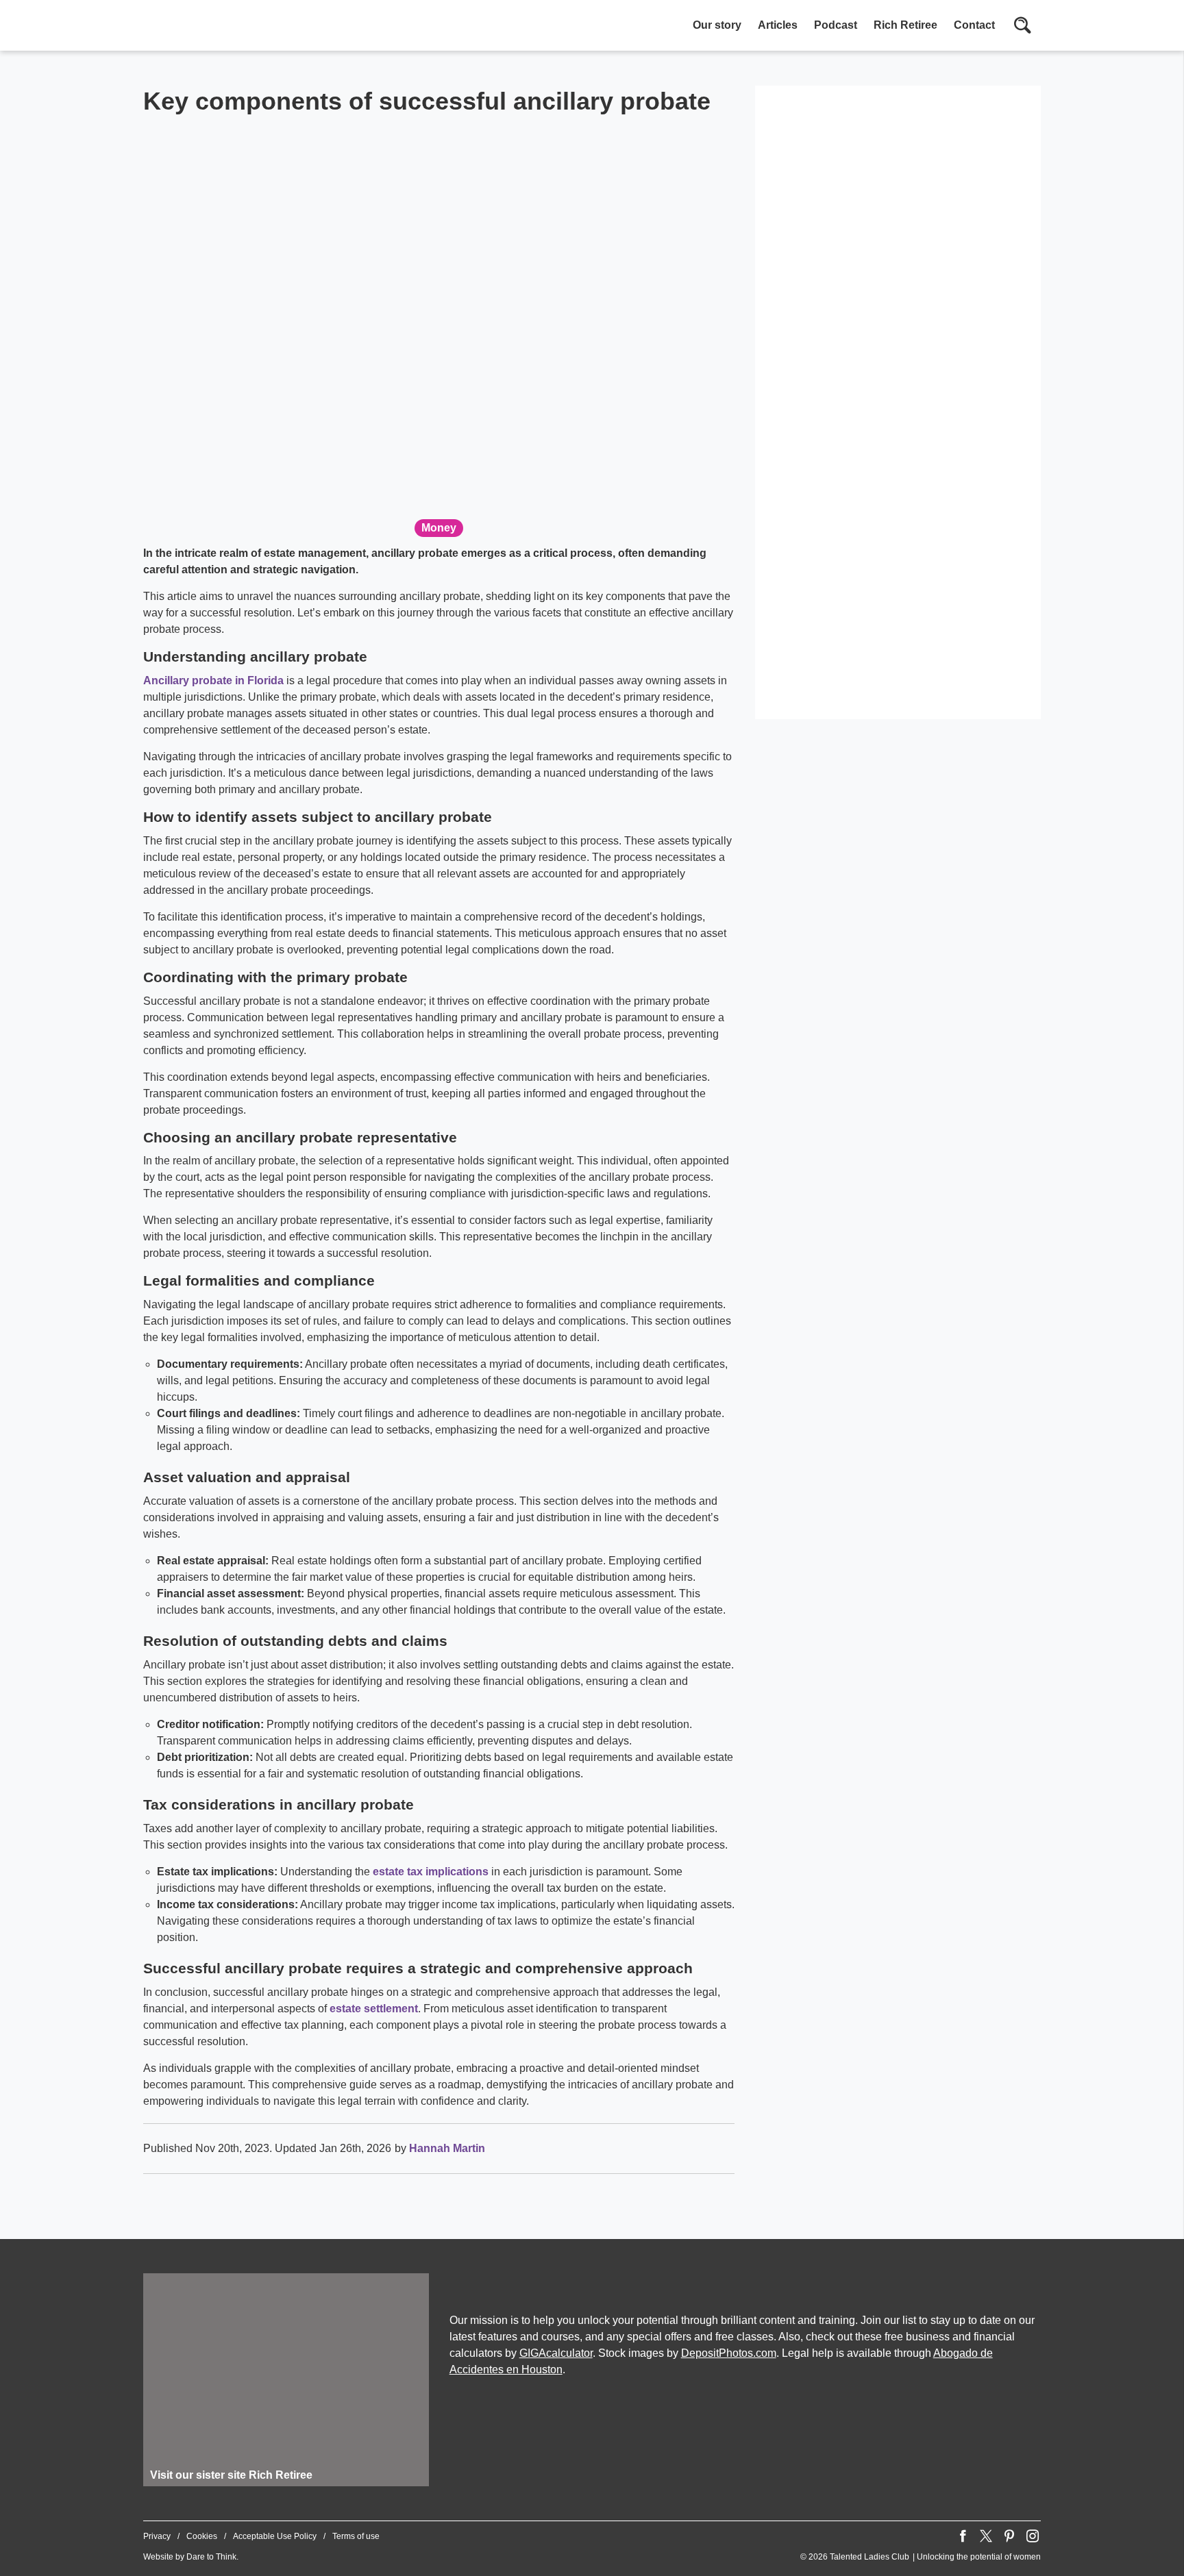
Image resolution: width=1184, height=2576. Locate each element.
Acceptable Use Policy (275, 2536)
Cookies (202, 2536)
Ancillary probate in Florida (213, 680)
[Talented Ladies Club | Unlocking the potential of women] (287, 27)
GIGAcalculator (556, 2353)
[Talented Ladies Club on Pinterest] (1009, 2536)
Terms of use (356, 2536)
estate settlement (374, 2009)
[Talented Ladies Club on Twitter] (986, 2536)
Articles (778, 25)
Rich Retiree (905, 25)
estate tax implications (431, 1872)
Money (439, 528)
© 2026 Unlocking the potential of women (921, 2557)
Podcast (836, 25)
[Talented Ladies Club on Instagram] (1033, 2536)
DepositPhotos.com (729, 2353)
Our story (717, 25)
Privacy (157, 2536)
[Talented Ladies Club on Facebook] (963, 2536)
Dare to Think (211, 2557)
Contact (974, 25)
